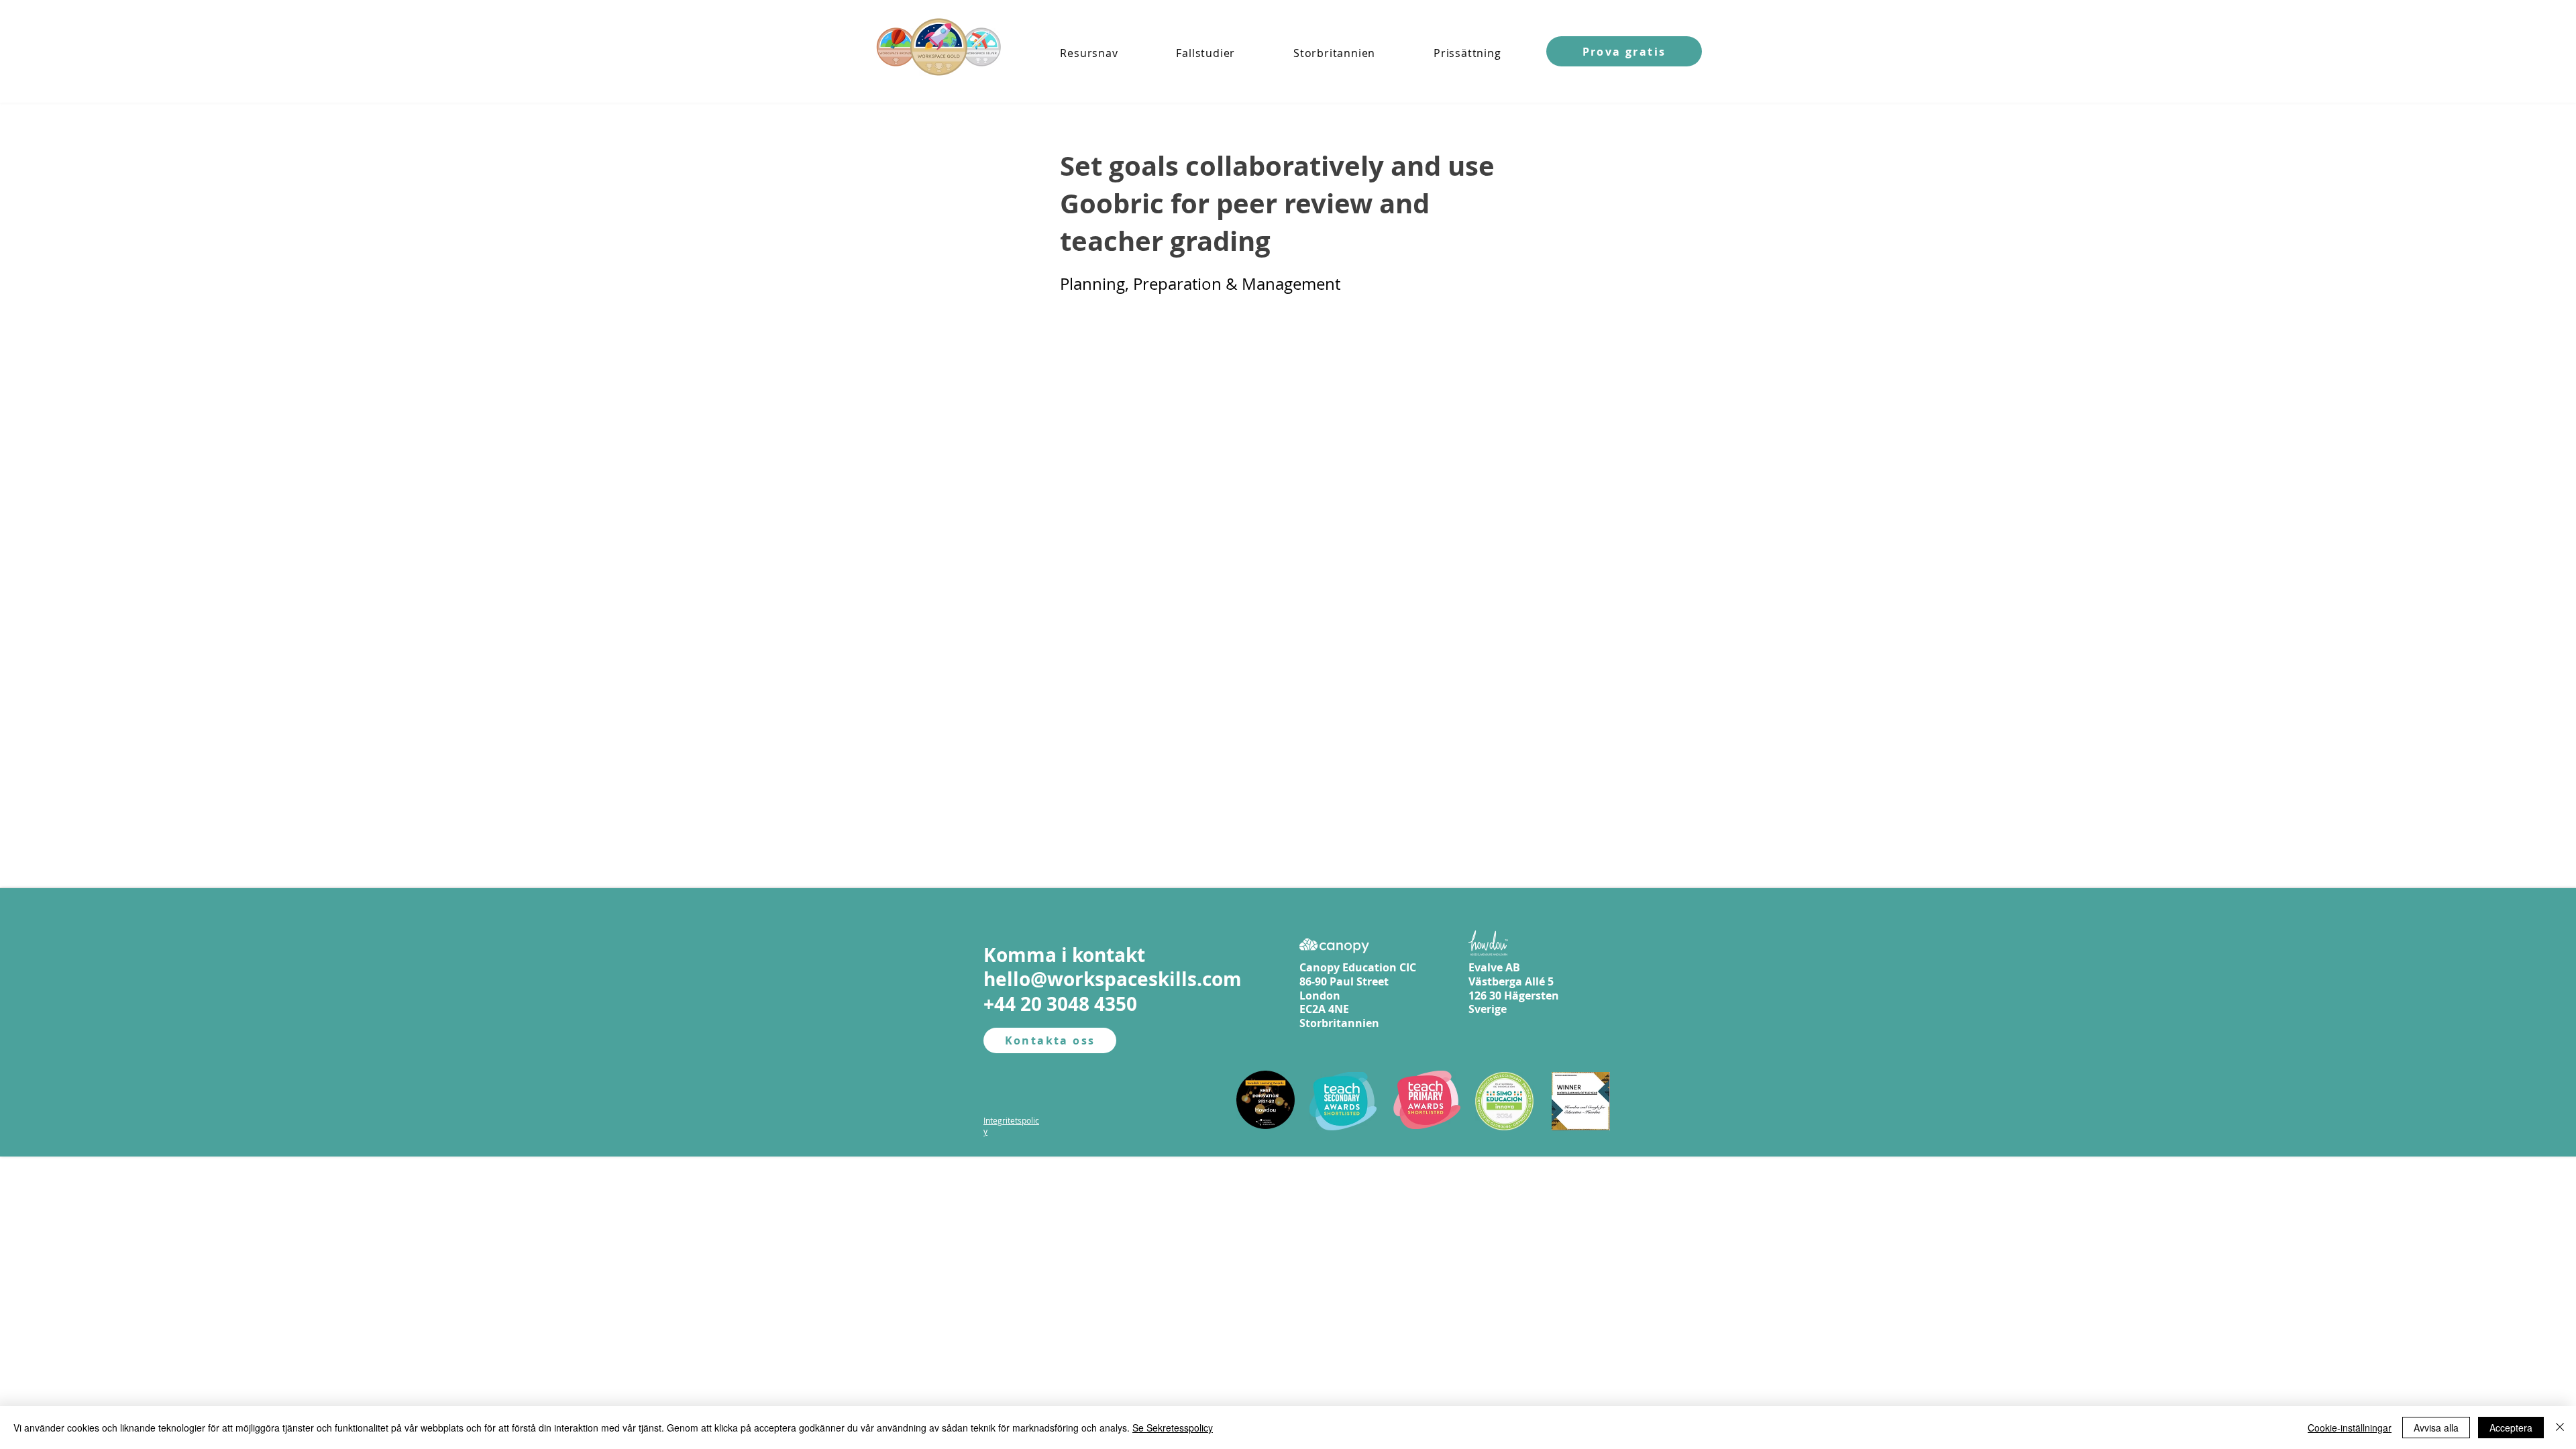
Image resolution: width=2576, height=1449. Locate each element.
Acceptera (2511, 1428)
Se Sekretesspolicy (1173, 1428)
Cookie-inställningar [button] (2350, 1428)
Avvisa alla (2436, 1428)
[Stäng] (2560, 1428)
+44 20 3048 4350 (1060, 1004)
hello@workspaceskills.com (1113, 979)
